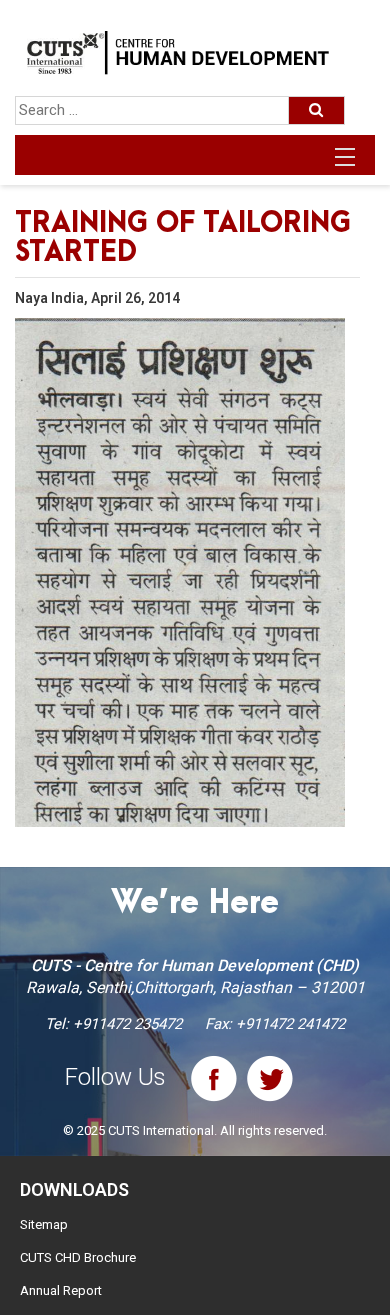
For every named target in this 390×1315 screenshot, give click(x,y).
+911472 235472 (127, 1024)
